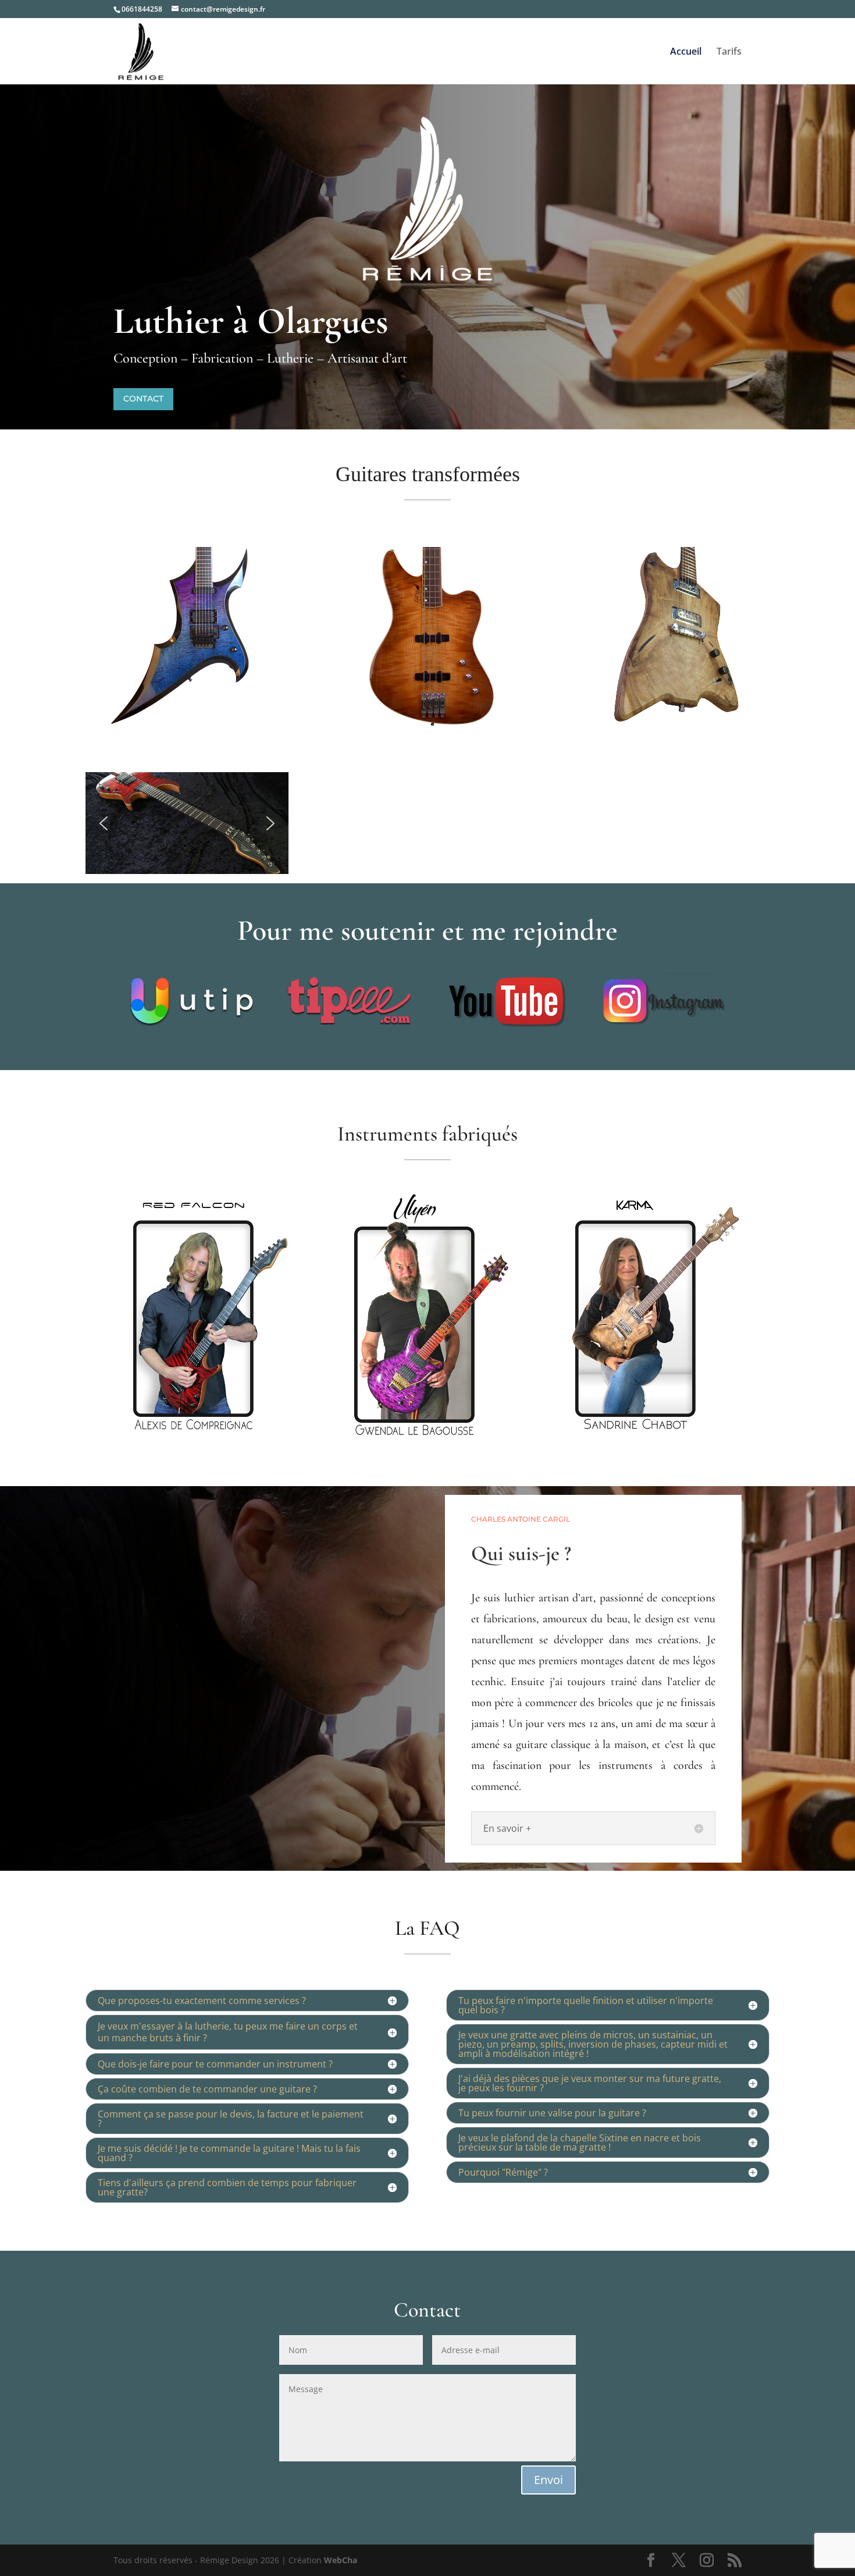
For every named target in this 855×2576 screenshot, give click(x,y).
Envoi (548, 2480)
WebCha (341, 2560)
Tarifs (729, 52)
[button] (104, 823)
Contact (143, 399)
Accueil (686, 52)
